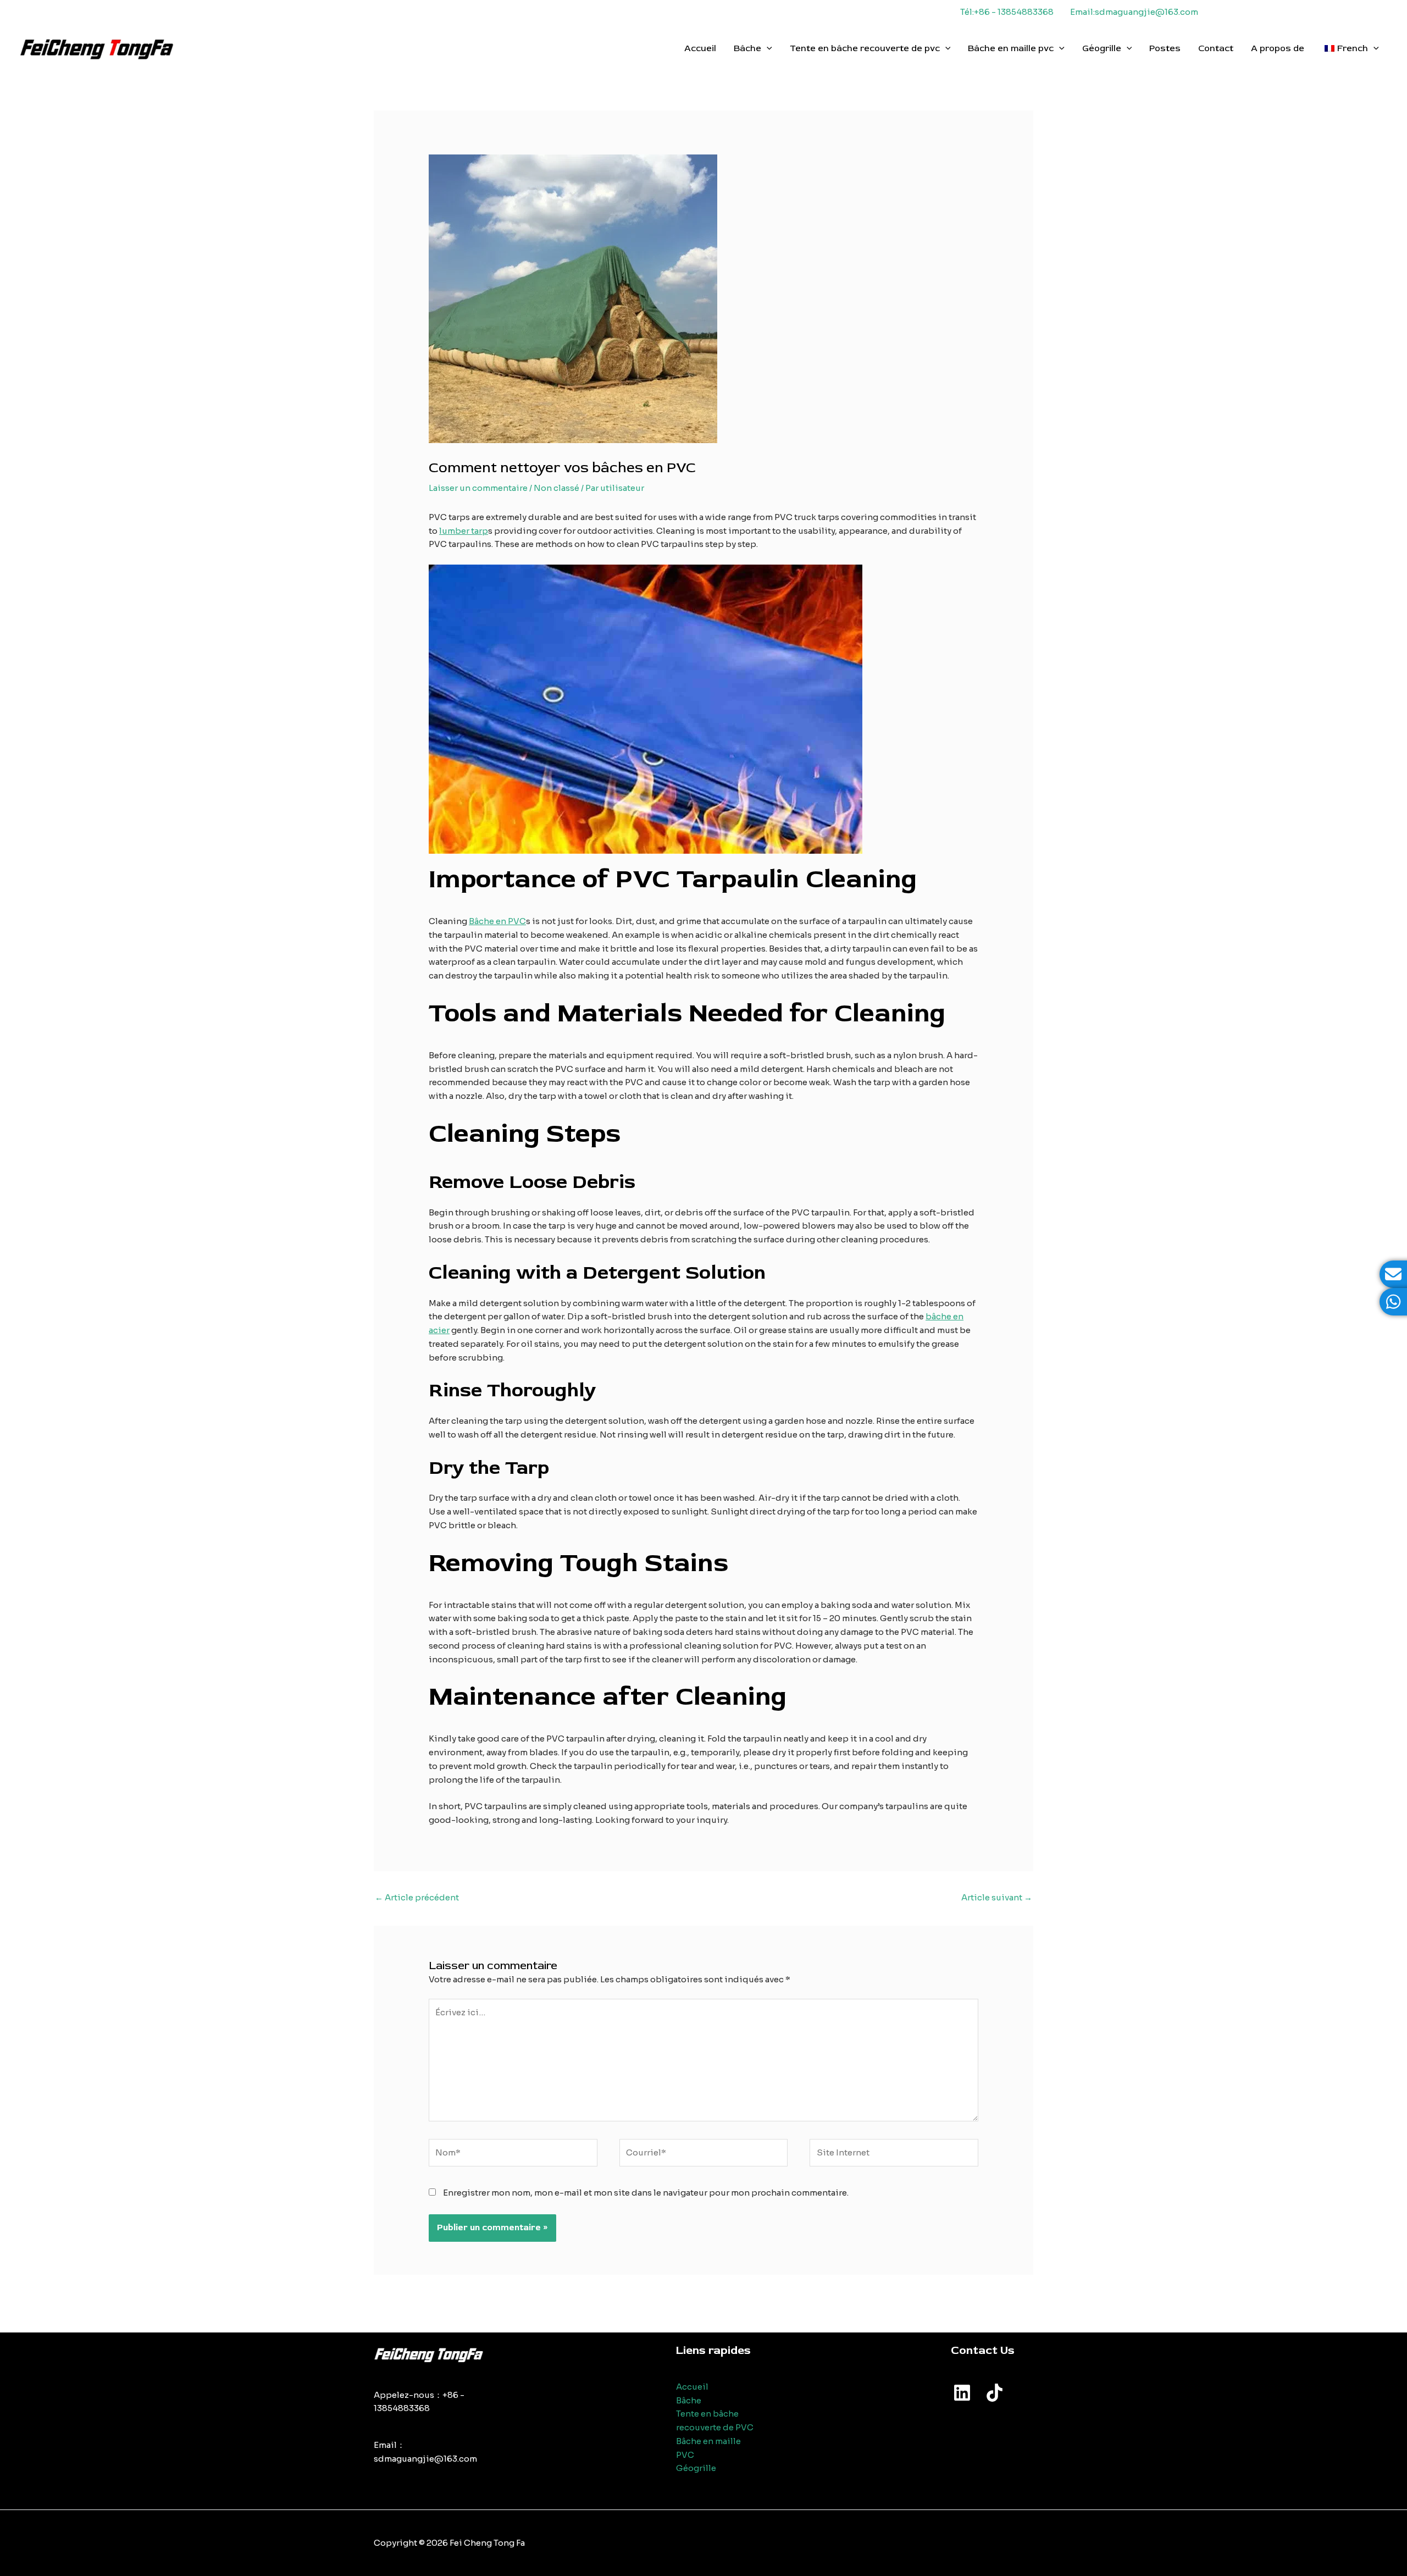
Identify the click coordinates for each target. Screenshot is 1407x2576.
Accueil (700, 48)
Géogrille (1102, 48)
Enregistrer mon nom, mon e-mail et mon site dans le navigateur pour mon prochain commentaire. (646, 2193)
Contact (1216, 48)
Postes (1165, 48)
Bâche (747, 48)
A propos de (1278, 48)
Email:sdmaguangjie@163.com (1134, 12)
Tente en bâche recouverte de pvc (865, 48)
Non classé (556, 488)
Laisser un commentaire (478, 488)
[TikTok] (995, 2393)
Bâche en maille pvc (1011, 48)
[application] (767, 48)
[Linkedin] (962, 2393)
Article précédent (417, 1897)
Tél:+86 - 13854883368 (1007, 12)
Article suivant (997, 1897)
